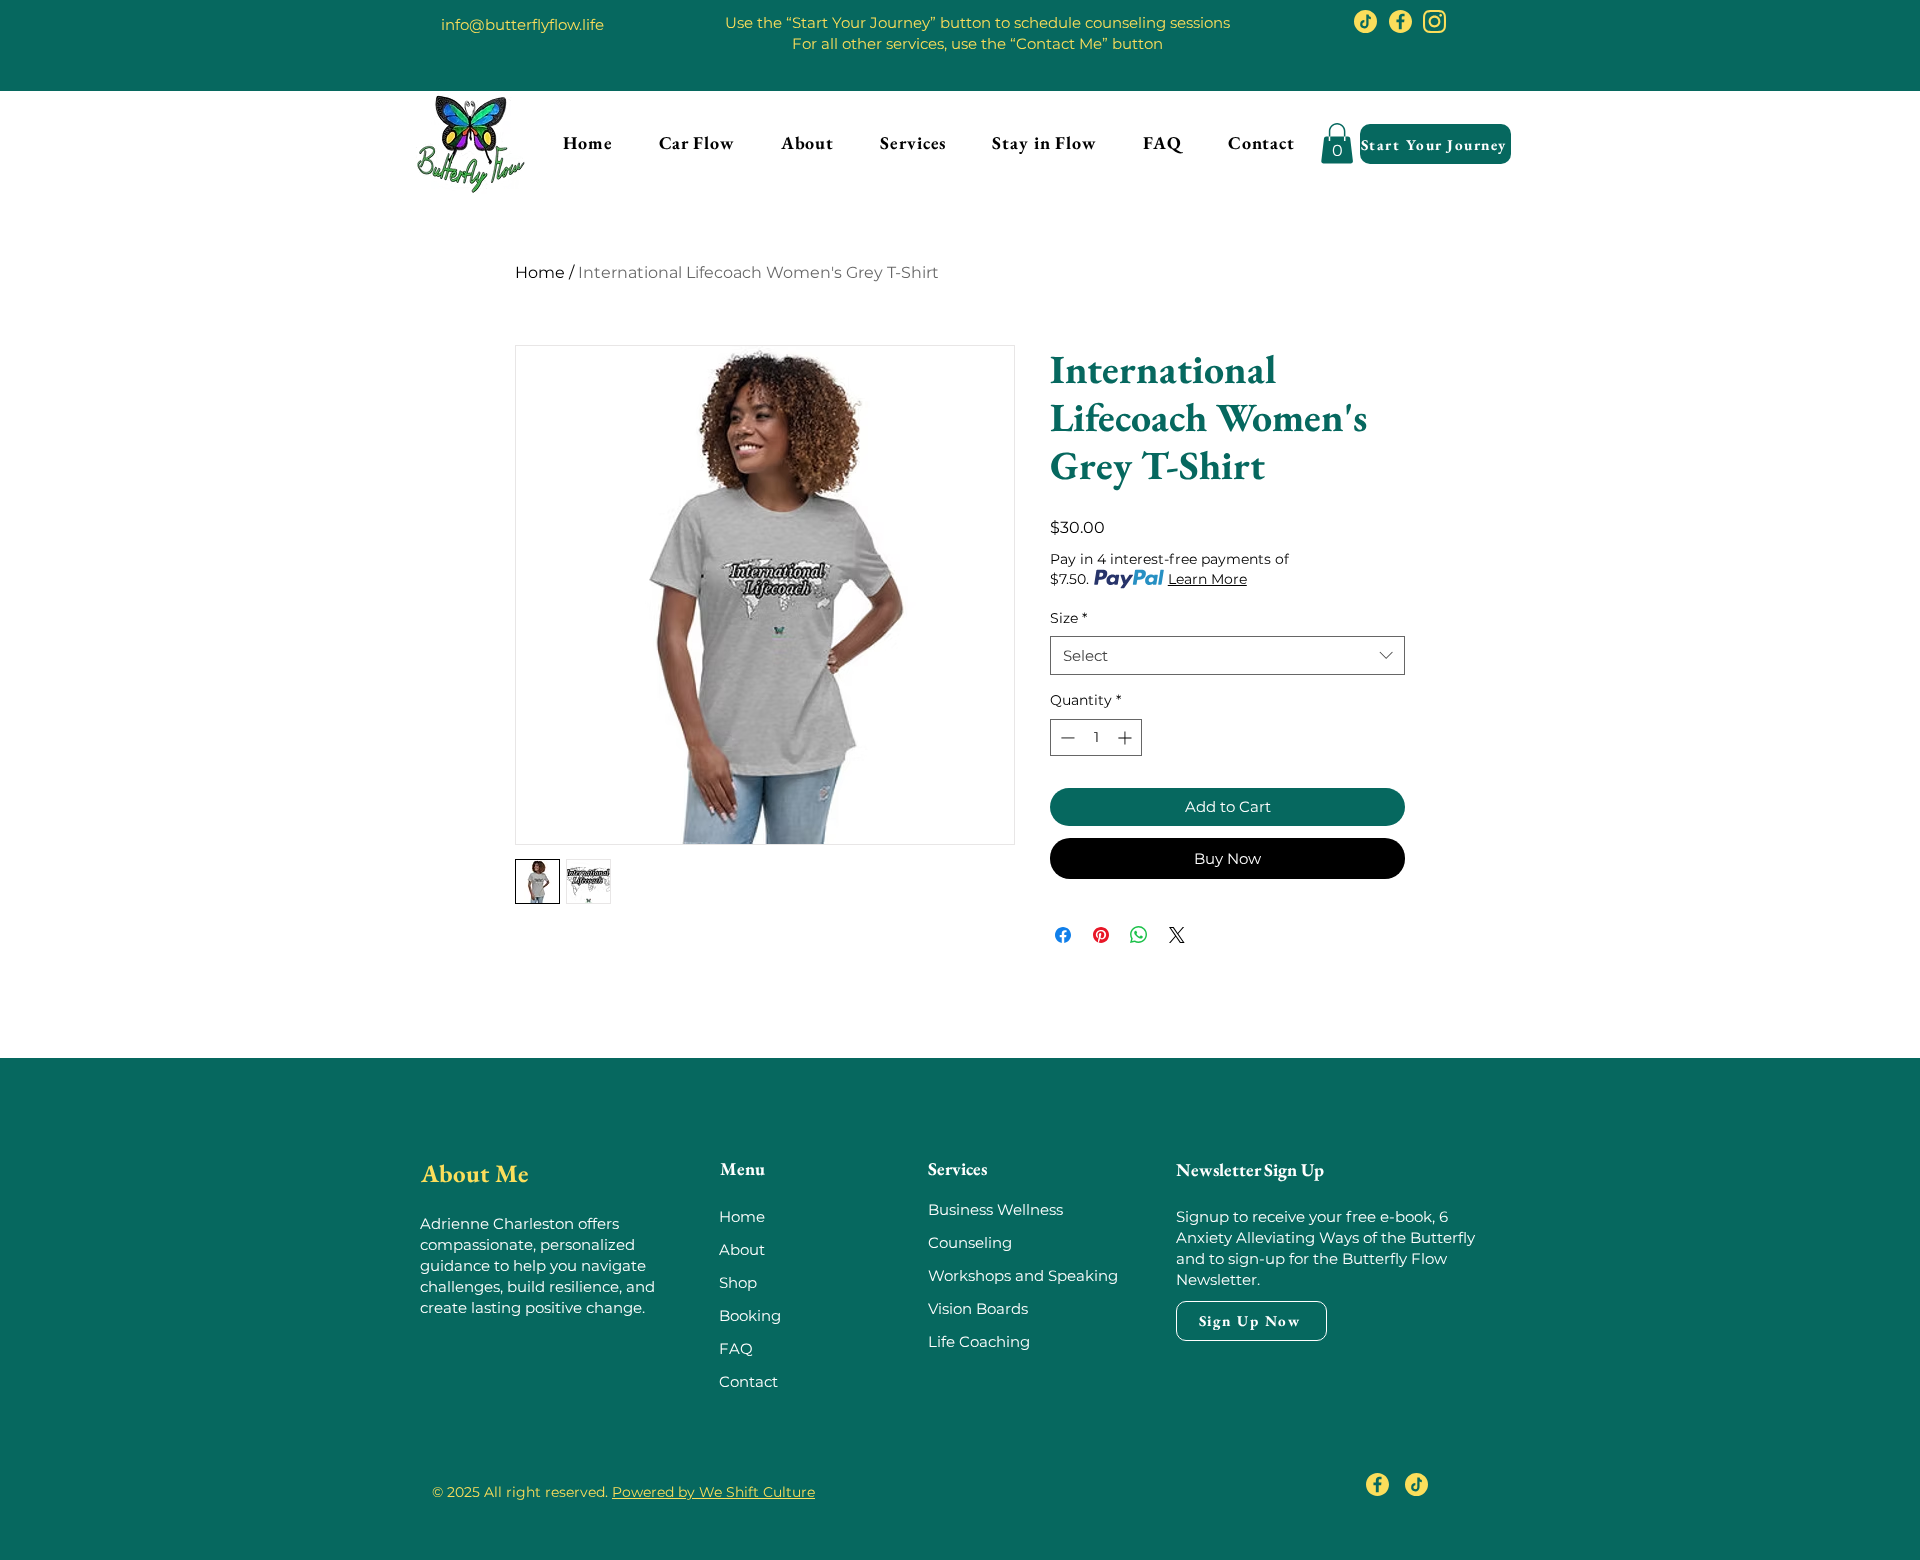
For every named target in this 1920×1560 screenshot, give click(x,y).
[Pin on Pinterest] (1101, 935)
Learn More (1207, 579)
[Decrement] (1065, 737)
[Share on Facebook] (1063, 935)
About (742, 1249)
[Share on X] (1177, 935)
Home (540, 272)
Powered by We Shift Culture (713, 1492)
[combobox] (1227, 655)
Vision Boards (978, 1308)
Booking (750, 1315)
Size (1068, 618)
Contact (748, 1381)
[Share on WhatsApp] (1139, 935)
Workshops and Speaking (1023, 1275)
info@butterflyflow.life (522, 24)
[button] (913, 142)
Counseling (972, 1242)
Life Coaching (979, 1341)
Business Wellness (995, 1209)
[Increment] (1126, 737)
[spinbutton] (1096, 737)
